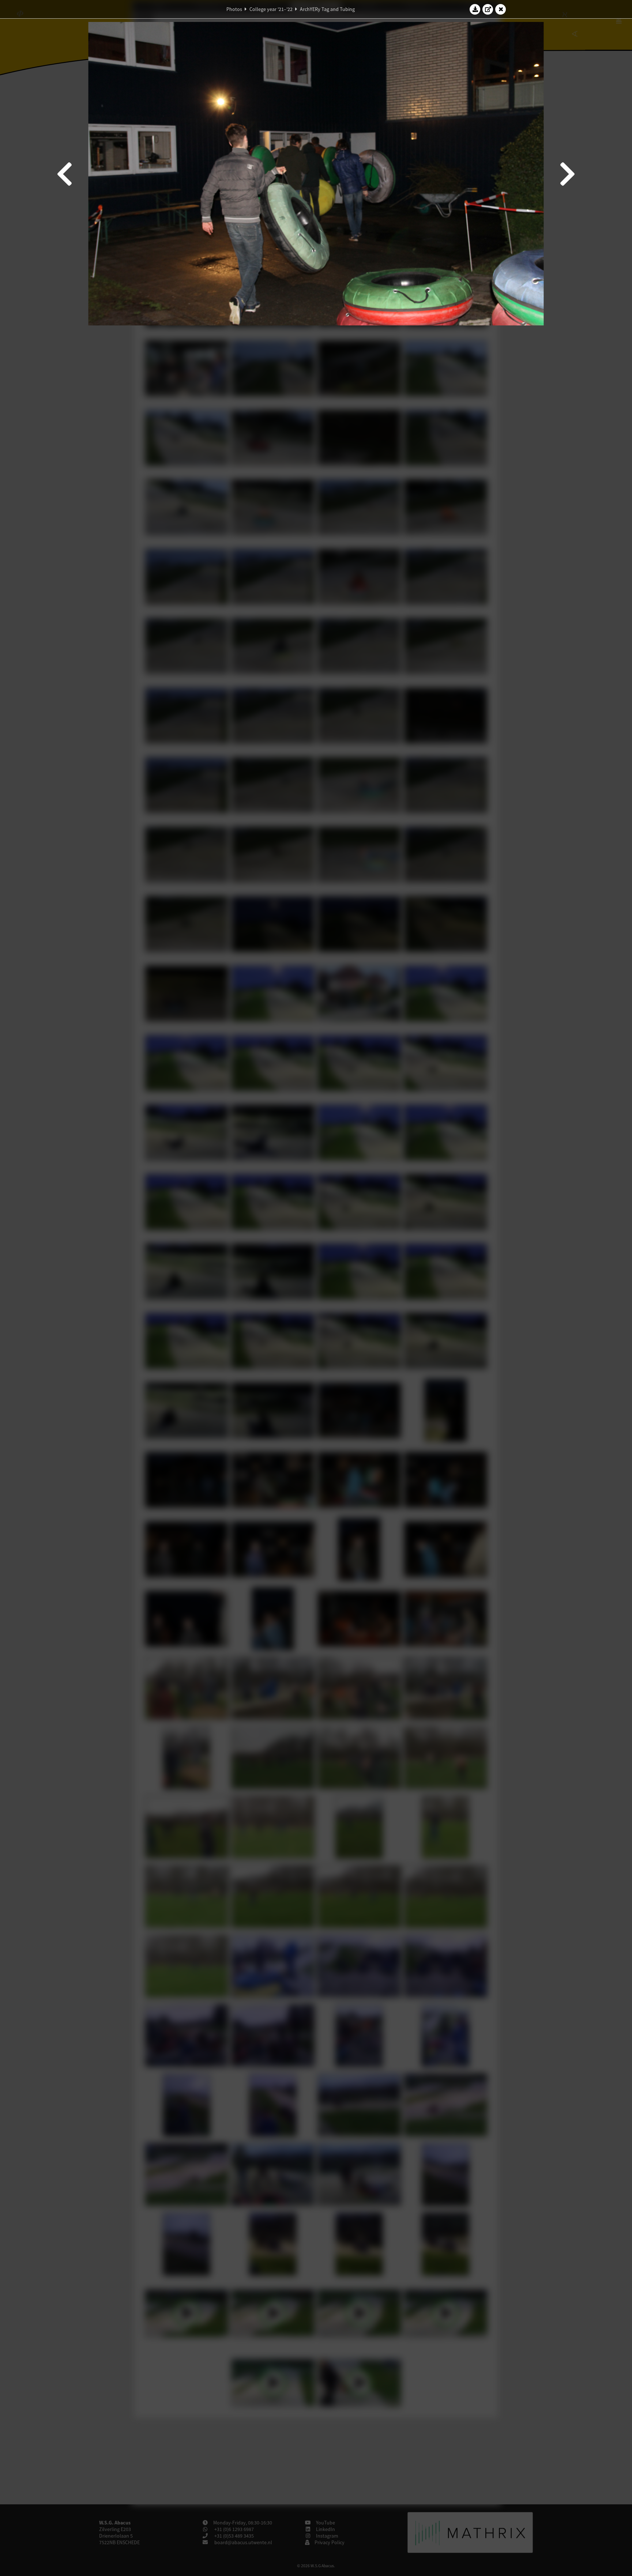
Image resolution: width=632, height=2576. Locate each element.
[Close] (501, 9)
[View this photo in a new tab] (488, 9)
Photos (234, 9)
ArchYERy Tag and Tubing (327, 9)
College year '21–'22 (271, 9)
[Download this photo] (475, 9)
